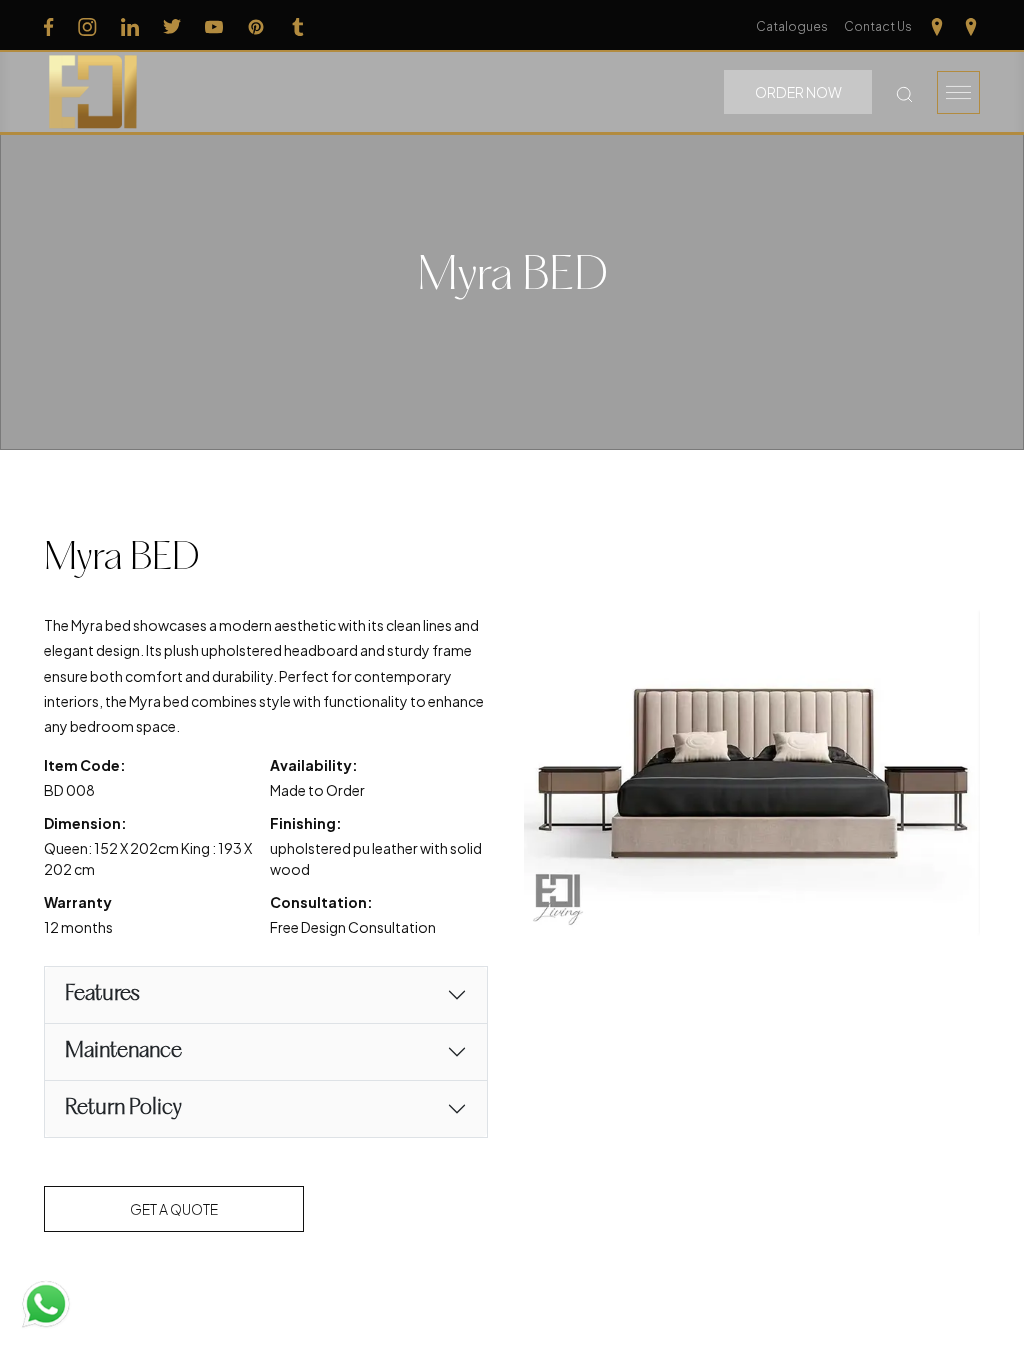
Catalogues (792, 26)
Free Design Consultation (353, 927)
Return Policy (123, 1108)
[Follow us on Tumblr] (298, 25)
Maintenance (123, 1051)
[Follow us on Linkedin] (130, 25)
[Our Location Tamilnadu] (937, 25)
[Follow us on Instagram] (87, 25)
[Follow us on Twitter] (172, 25)
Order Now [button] (798, 92)
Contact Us (878, 26)
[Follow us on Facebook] (49, 25)
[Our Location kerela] (971, 25)
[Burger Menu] (958, 92)
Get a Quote (174, 1209)
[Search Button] (904, 92)
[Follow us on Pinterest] (256, 25)
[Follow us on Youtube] (214, 25)
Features (102, 994)
